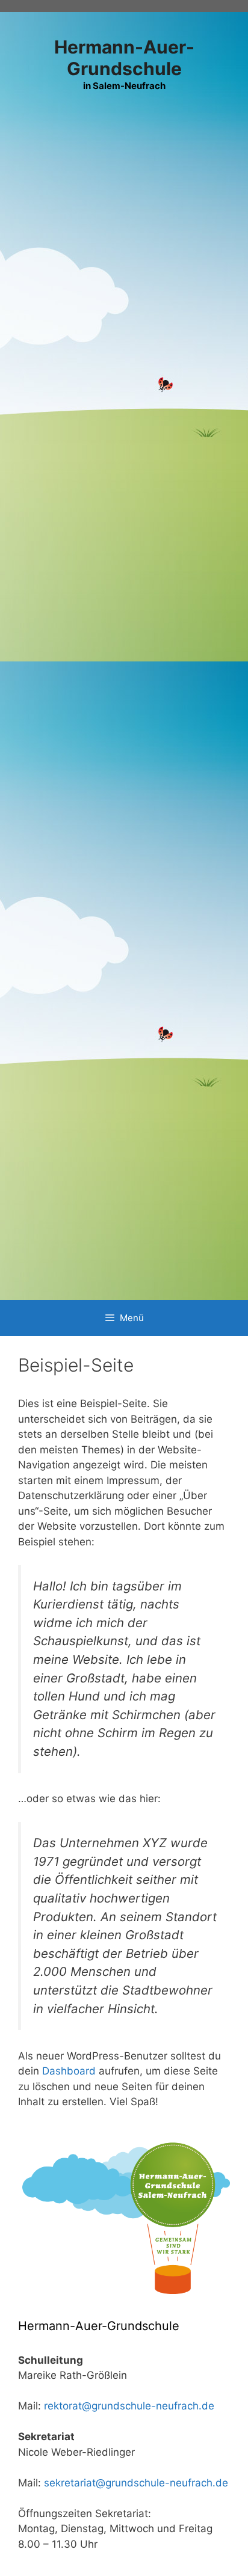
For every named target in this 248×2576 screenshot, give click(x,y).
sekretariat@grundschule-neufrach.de (136, 2483)
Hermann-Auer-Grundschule (124, 58)
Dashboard (69, 2071)
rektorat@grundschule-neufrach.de (129, 2406)
